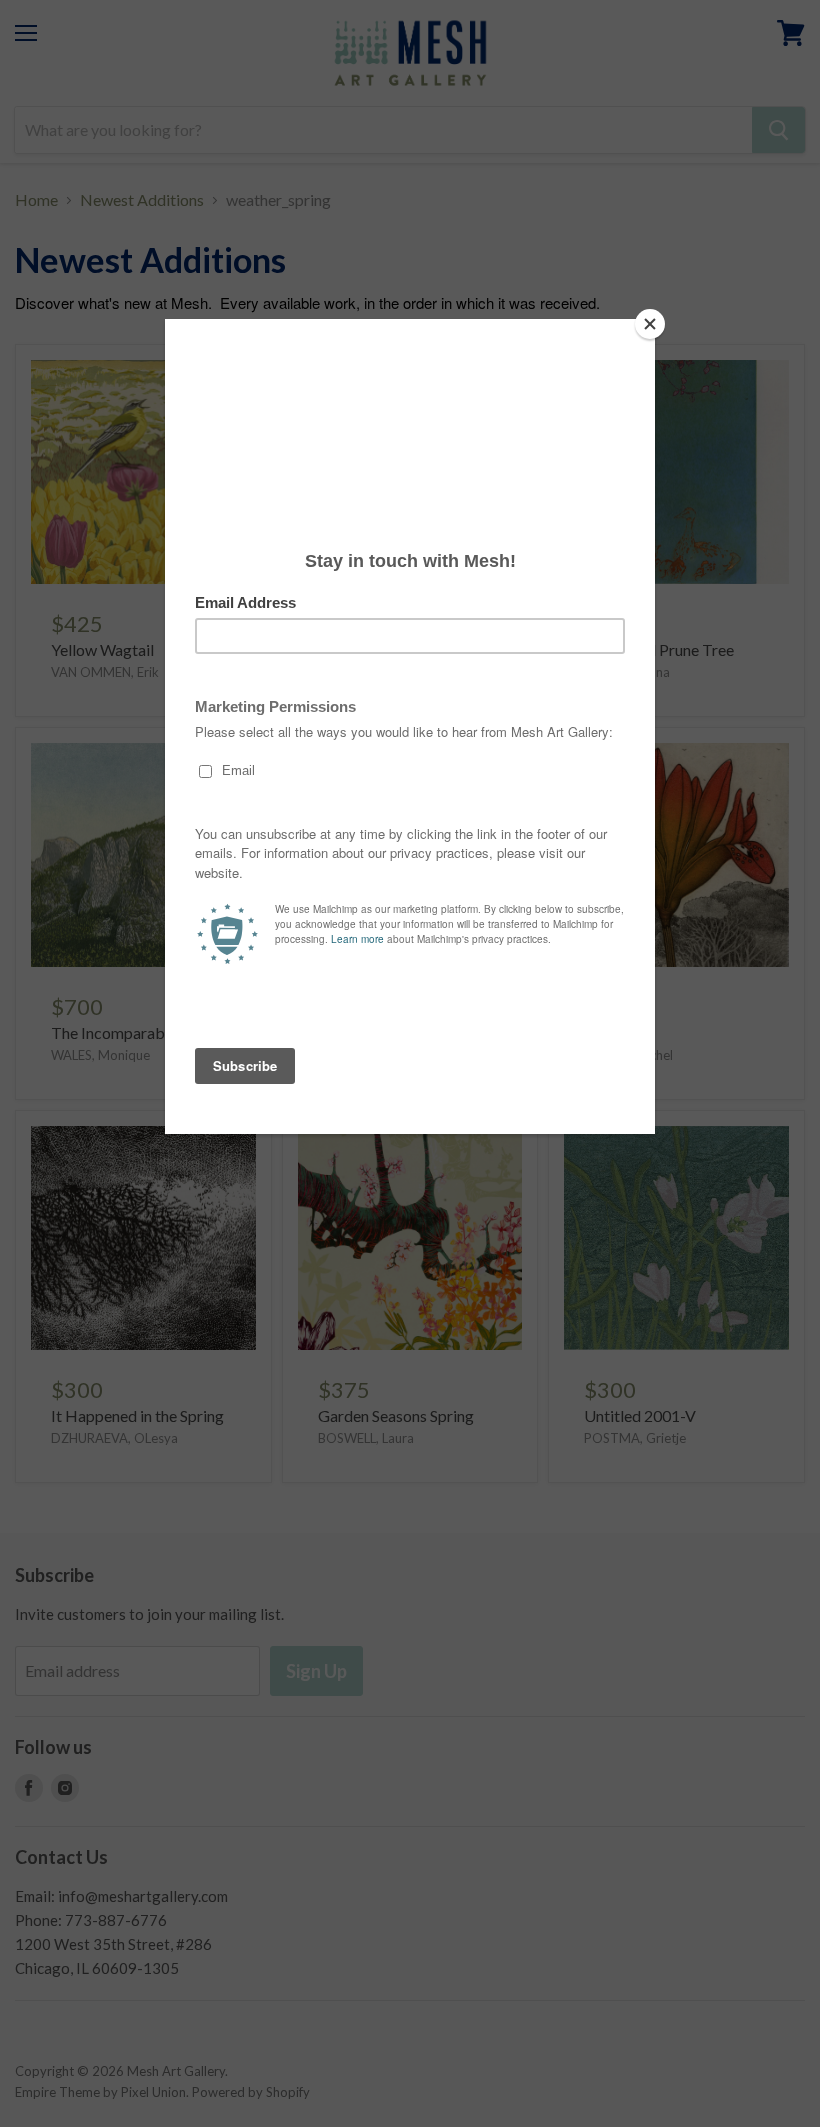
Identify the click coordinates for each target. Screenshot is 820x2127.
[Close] (650, 324)
